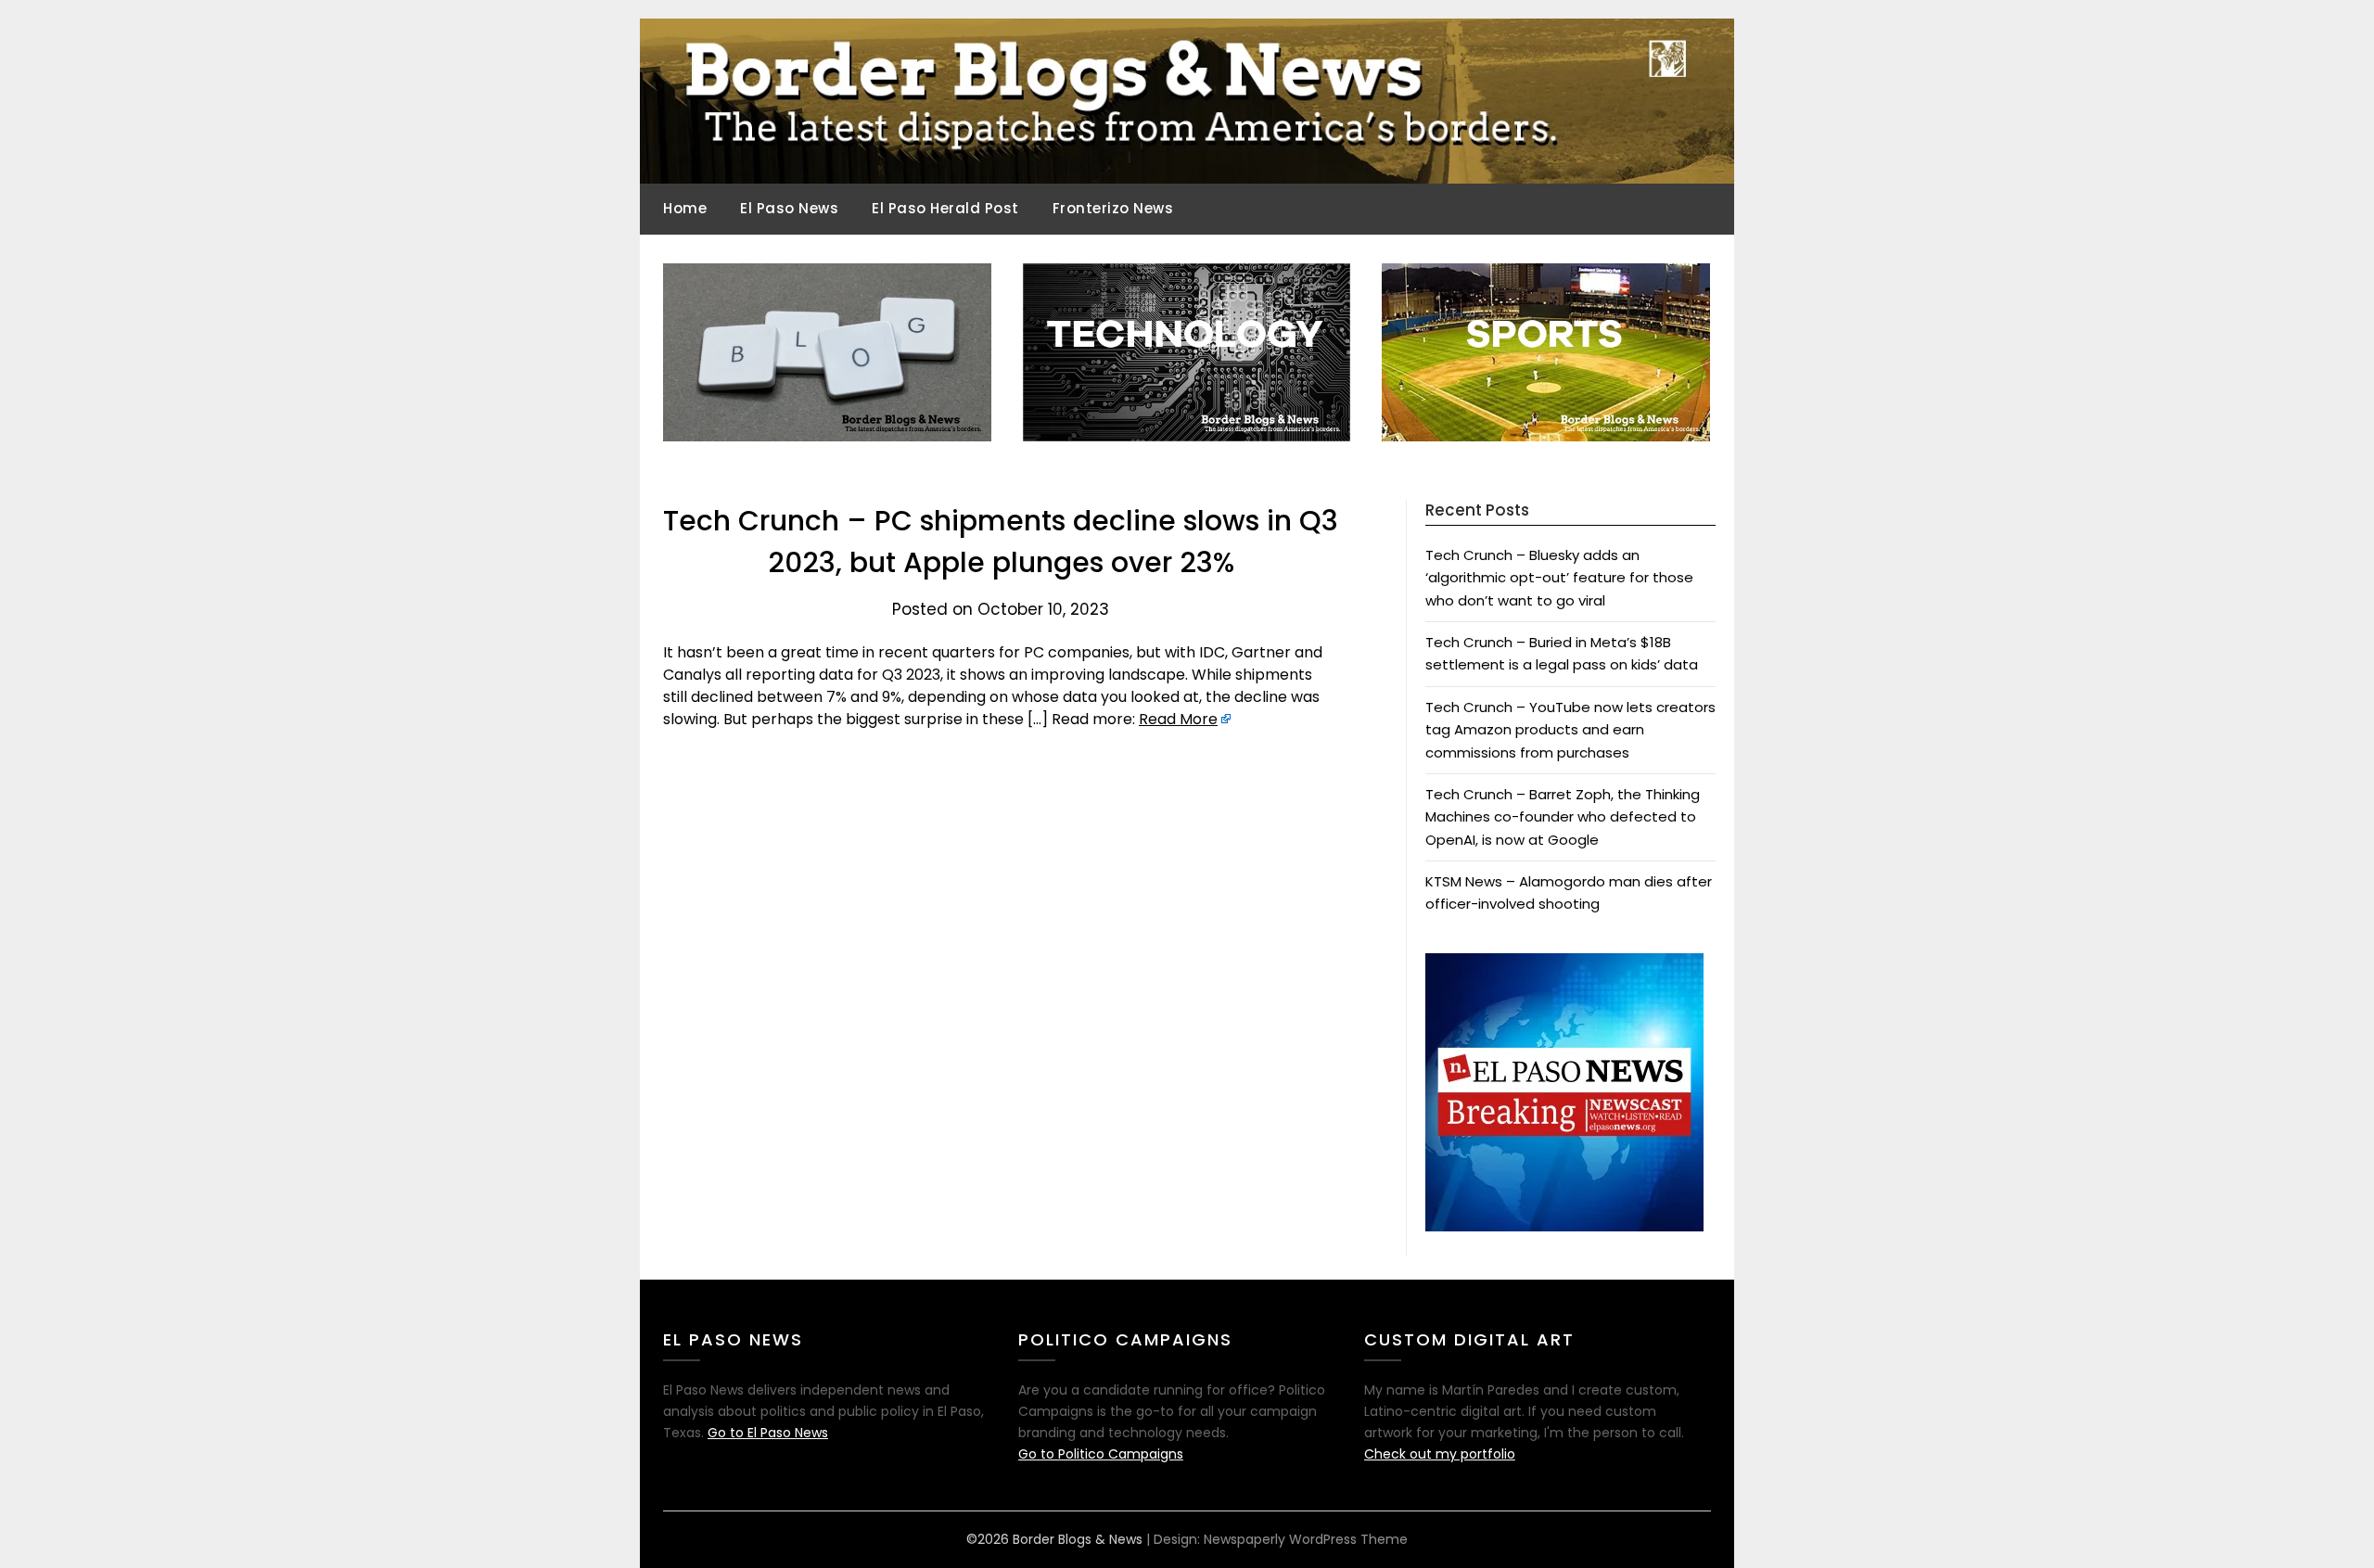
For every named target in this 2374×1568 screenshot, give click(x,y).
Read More (1178, 719)
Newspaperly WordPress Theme (1306, 1539)
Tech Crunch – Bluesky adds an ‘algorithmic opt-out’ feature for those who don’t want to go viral (1559, 578)
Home (685, 208)
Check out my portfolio (1440, 1454)
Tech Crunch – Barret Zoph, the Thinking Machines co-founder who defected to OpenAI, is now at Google (1563, 817)
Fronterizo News (1113, 208)
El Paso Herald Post (945, 208)
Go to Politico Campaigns (1101, 1454)
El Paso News (789, 208)
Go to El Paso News (768, 1433)
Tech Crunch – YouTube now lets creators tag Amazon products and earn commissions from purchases (1570, 730)
